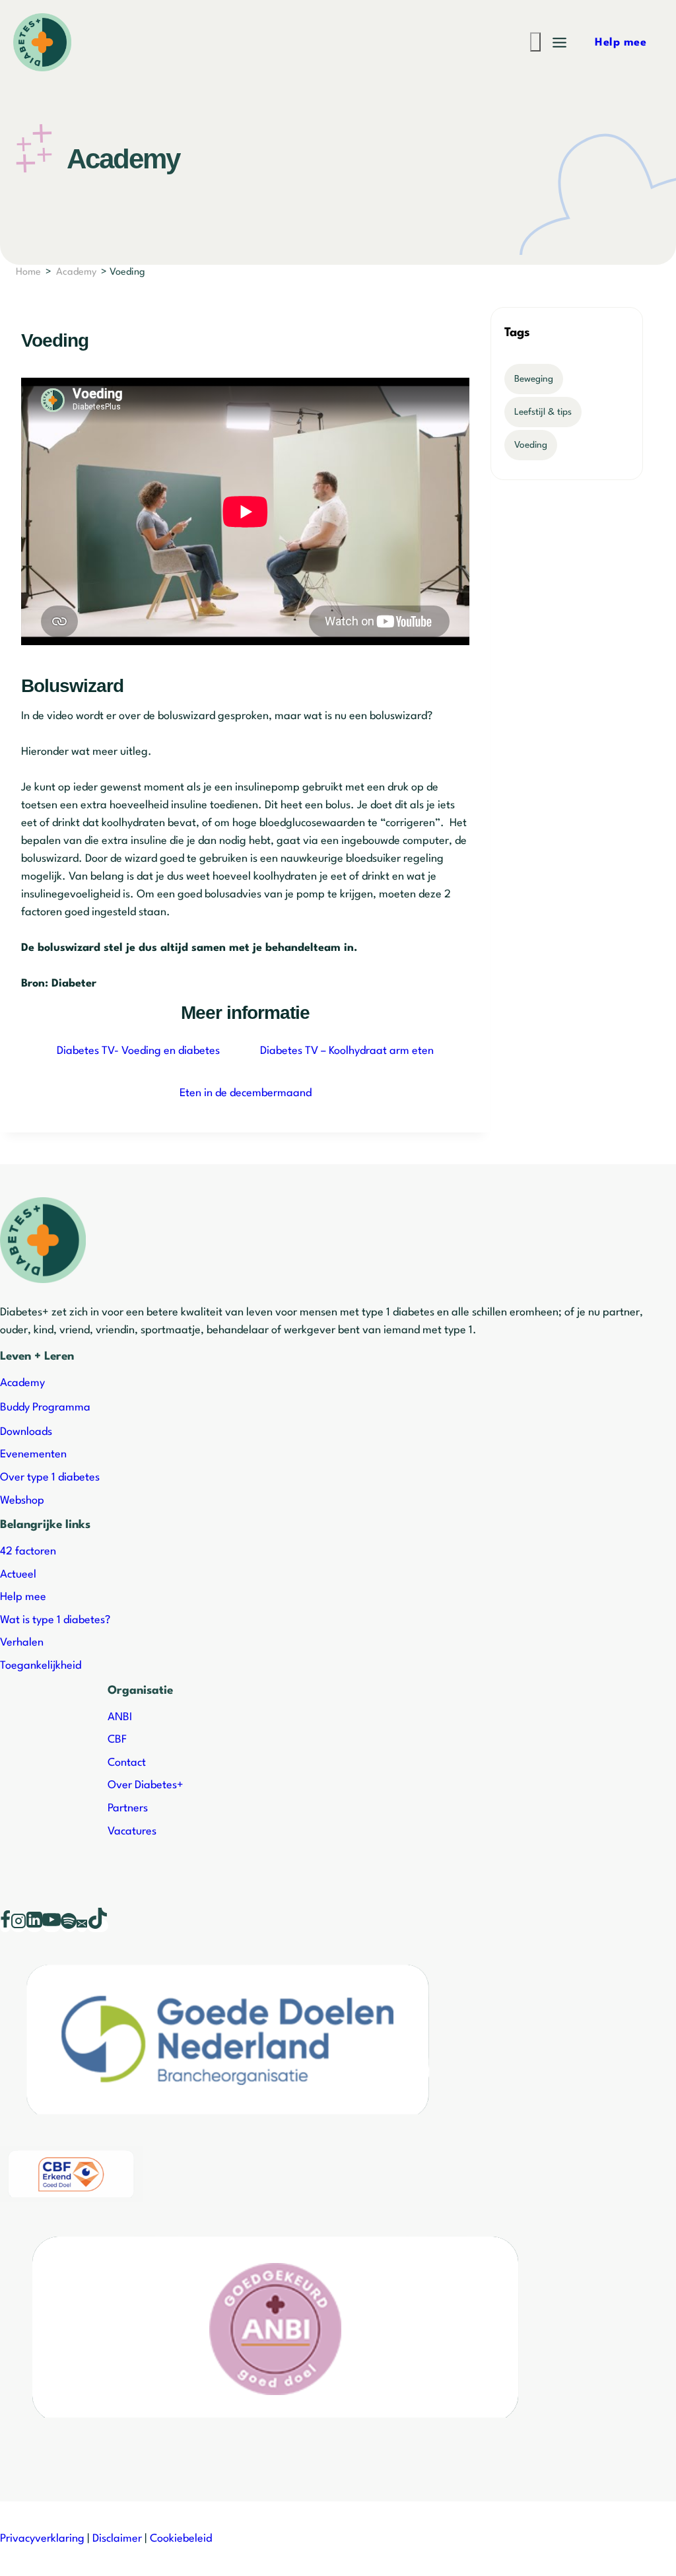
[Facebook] (5, 1926)
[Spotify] (69, 1926)
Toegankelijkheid (41, 1666)
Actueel (18, 1575)
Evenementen (33, 1454)
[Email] (82, 1926)
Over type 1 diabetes (50, 1478)
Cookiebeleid (181, 2539)
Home (28, 272)
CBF (117, 1740)
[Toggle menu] (559, 43)
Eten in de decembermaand (246, 1093)
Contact (127, 1763)
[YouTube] (51, 1926)
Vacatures (132, 1831)
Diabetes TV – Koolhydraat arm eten (347, 1051)
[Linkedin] (34, 1926)
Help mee (23, 1597)
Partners (128, 1808)
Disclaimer (117, 2539)
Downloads (26, 1432)
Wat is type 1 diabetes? (55, 1620)
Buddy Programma (45, 1408)
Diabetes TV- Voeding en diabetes (138, 1051)
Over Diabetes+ (146, 1785)
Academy (76, 272)
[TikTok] (98, 1926)
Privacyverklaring (42, 2539)
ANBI (120, 1717)
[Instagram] (18, 1926)
